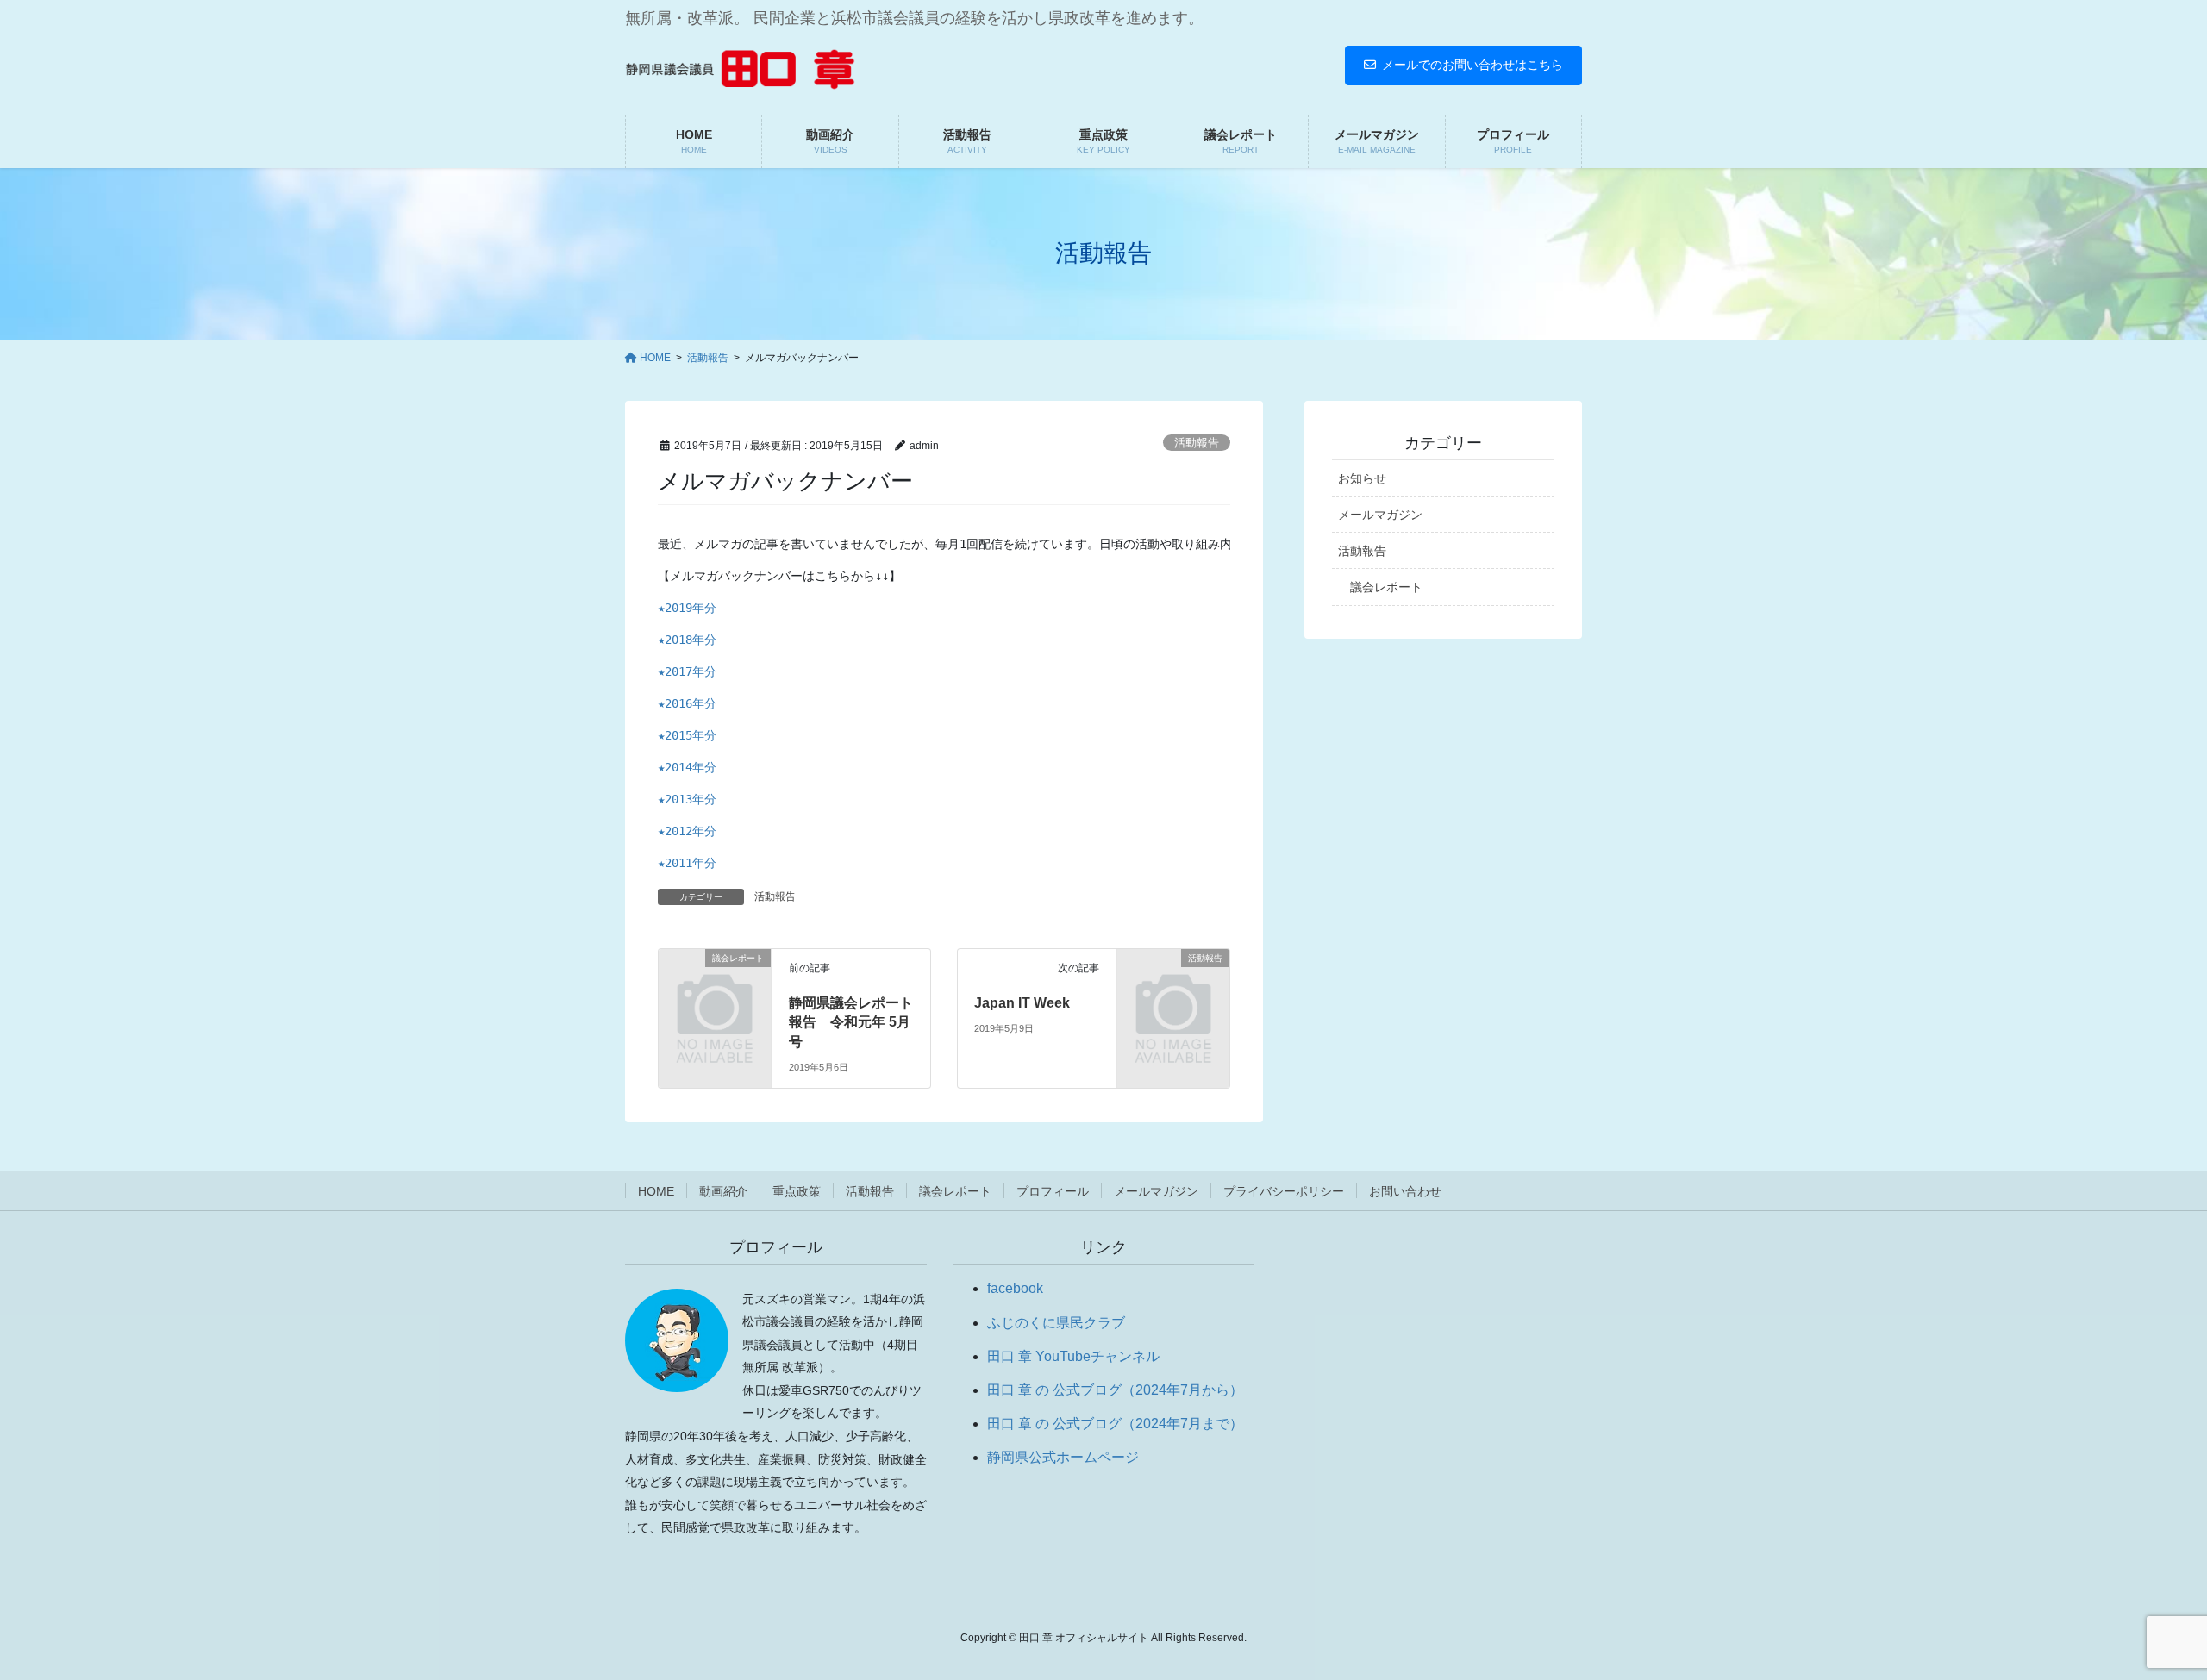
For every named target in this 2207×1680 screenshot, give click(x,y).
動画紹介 (723, 1191)
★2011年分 (687, 863)
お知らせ (1362, 478)
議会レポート (1386, 587)
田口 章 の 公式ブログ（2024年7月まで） (1115, 1424)
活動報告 (1197, 443)
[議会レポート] (715, 982)
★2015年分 (687, 735)
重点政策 (797, 1191)
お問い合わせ (1405, 1191)
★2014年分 (687, 767)
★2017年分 (687, 671)
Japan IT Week (1022, 1003)
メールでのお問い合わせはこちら (1472, 65)
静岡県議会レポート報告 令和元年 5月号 (851, 1022)
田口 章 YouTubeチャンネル (1073, 1356)
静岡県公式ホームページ (1063, 1457)
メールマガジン (1380, 515)
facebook (1015, 1288)
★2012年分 (687, 831)
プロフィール (1053, 1191)
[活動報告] (1173, 982)
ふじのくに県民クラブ (1056, 1323)
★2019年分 (687, 608)
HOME (656, 1191)
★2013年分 (687, 799)
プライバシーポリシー (1284, 1191)
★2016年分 (687, 703)
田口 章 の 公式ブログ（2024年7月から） (1115, 1390)
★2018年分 (687, 640)
